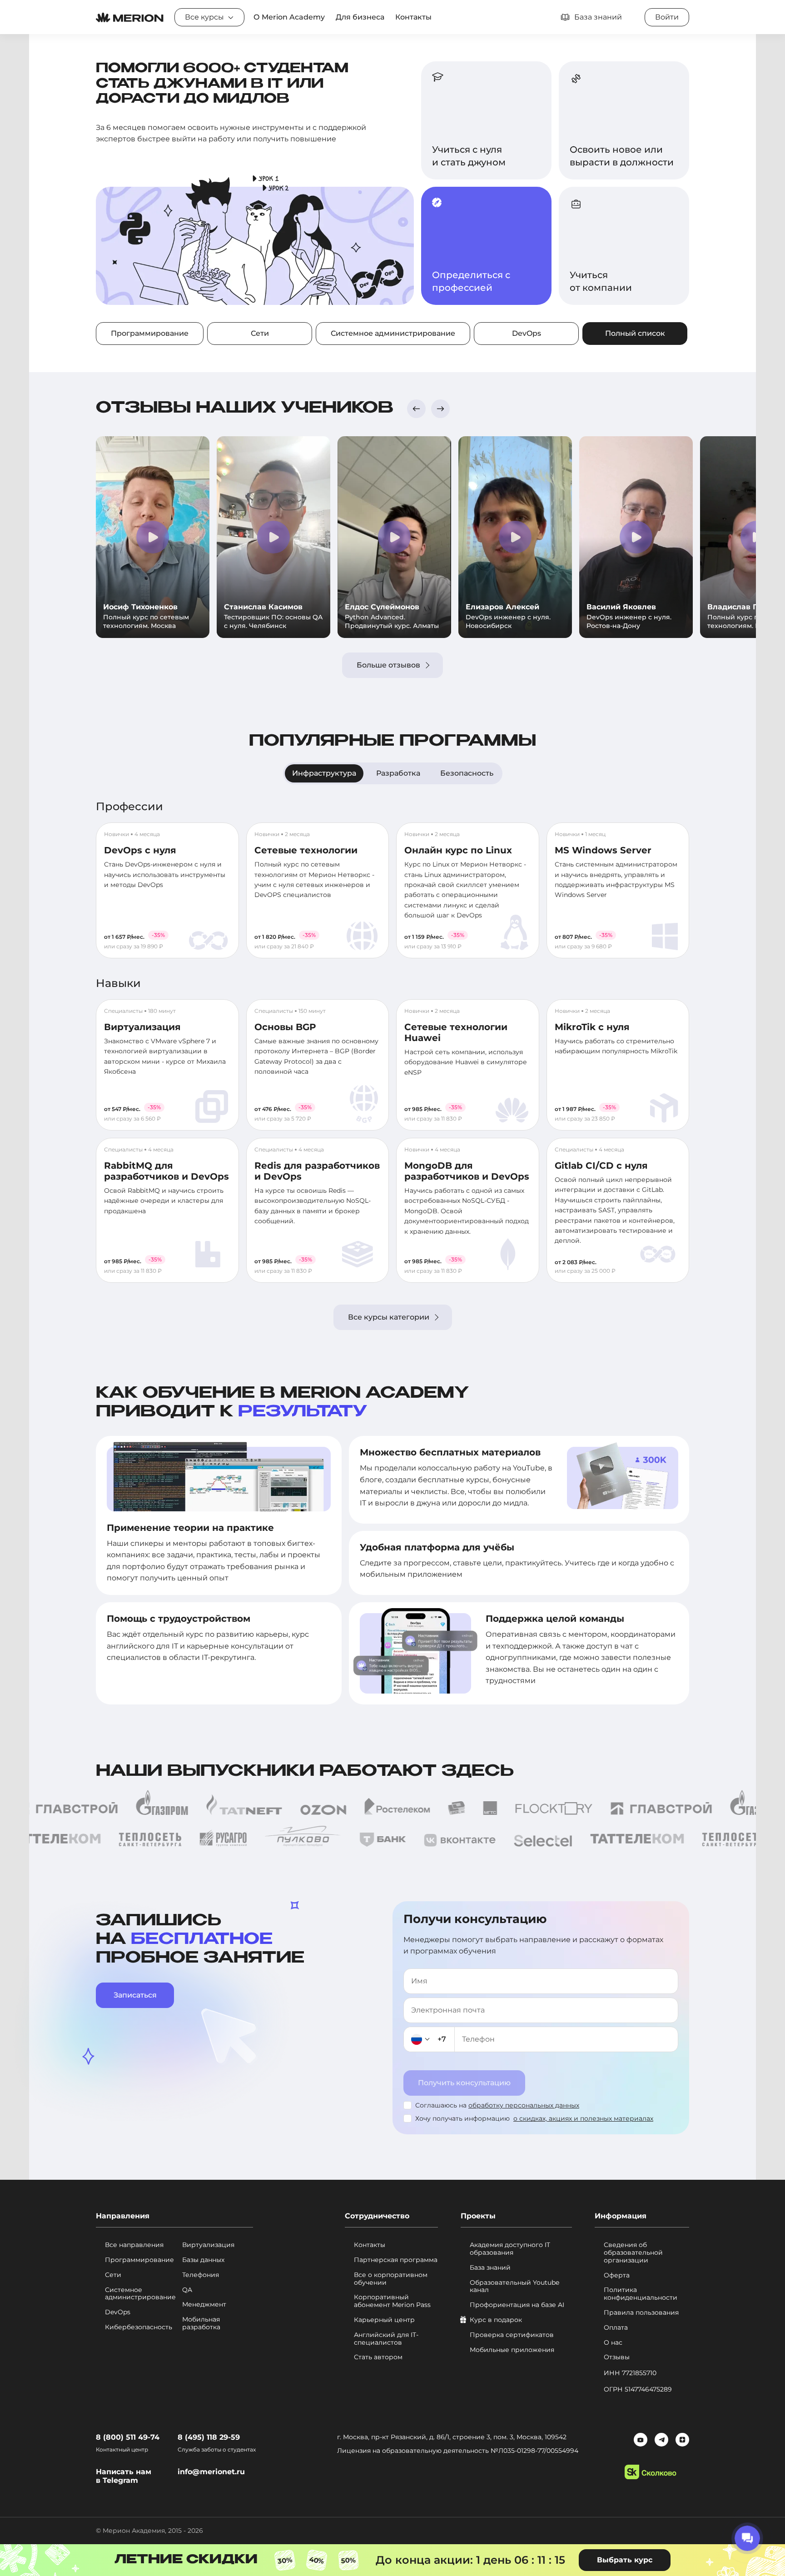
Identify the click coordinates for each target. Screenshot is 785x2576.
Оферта (617, 2275)
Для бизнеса (360, 17)
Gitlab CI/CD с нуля (601, 1166)
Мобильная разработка (201, 2323)
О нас (613, 2343)
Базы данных (203, 2260)
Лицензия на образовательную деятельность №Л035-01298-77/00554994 (458, 2451)
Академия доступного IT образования (510, 2249)
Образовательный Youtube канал (514, 2287)
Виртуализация (142, 1027)
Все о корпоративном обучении (391, 2279)
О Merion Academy (289, 17)
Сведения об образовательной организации (633, 2252)
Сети (260, 333)
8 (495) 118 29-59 (209, 2437)
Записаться (135, 1995)
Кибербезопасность (139, 2327)
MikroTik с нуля (592, 1027)
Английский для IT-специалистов (386, 2339)
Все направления (134, 2245)
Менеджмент (204, 2304)
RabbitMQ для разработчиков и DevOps (166, 1171)
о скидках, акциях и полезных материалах (583, 2118)
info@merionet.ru (211, 2472)
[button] (416, 409)
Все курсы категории (389, 1317)
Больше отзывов (388, 665)
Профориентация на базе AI (517, 2305)
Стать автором (378, 2357)
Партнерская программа (396, 2260)
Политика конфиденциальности (641, 2294)
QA (187, 2290)
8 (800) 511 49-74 (128, 2437)
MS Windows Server (603, 850)
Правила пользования (641, 2313)
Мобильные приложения (512, 2350)
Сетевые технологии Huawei (456, 1032)
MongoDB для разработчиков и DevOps (467, 1171)
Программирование (150, 333)
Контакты (413, 17)
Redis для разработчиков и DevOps (317, 1171)
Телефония (201, 2275)
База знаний (490, 2268)
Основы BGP (285, 1027)
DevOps (527, 333)
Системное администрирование (393, 333)
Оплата (616, 2328)
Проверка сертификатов (512, 2335)
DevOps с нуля (140, 850)
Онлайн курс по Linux (458, 850)
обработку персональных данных (524, 2105)
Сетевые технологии (306, 850)
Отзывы (617, 2357)
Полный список (635, 333)
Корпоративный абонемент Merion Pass (392, 2301)
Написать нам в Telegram (124, 2476)
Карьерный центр (384, 2320)
